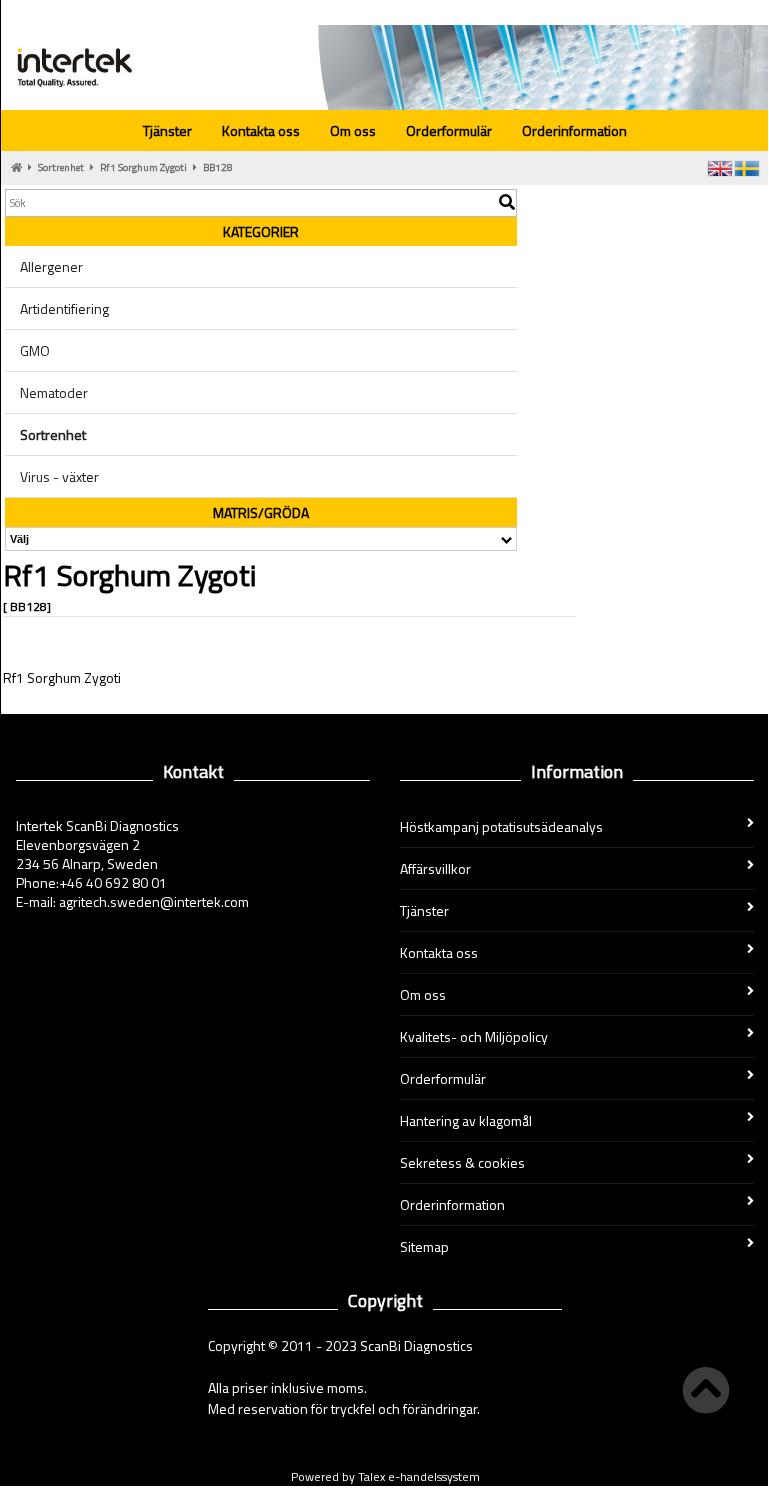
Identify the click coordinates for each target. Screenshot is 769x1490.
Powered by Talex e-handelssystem (385, 1476)
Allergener (51, 266)
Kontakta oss (261, 130)
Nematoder (54, 392)
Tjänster (167, 130)
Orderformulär (449, 130)
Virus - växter (59, 476)
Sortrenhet (61, 167)
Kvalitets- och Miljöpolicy (474, 1036)
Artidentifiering (64, 308)
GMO (35, 350)
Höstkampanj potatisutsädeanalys (501, 826)
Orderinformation (574, 130)
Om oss (353, 130)
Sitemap (424, 1246)
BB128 (218, 167)
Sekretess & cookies (462, 1162)
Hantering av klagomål (466, 1120)
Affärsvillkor (435, 868)
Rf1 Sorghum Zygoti (143, 167)
